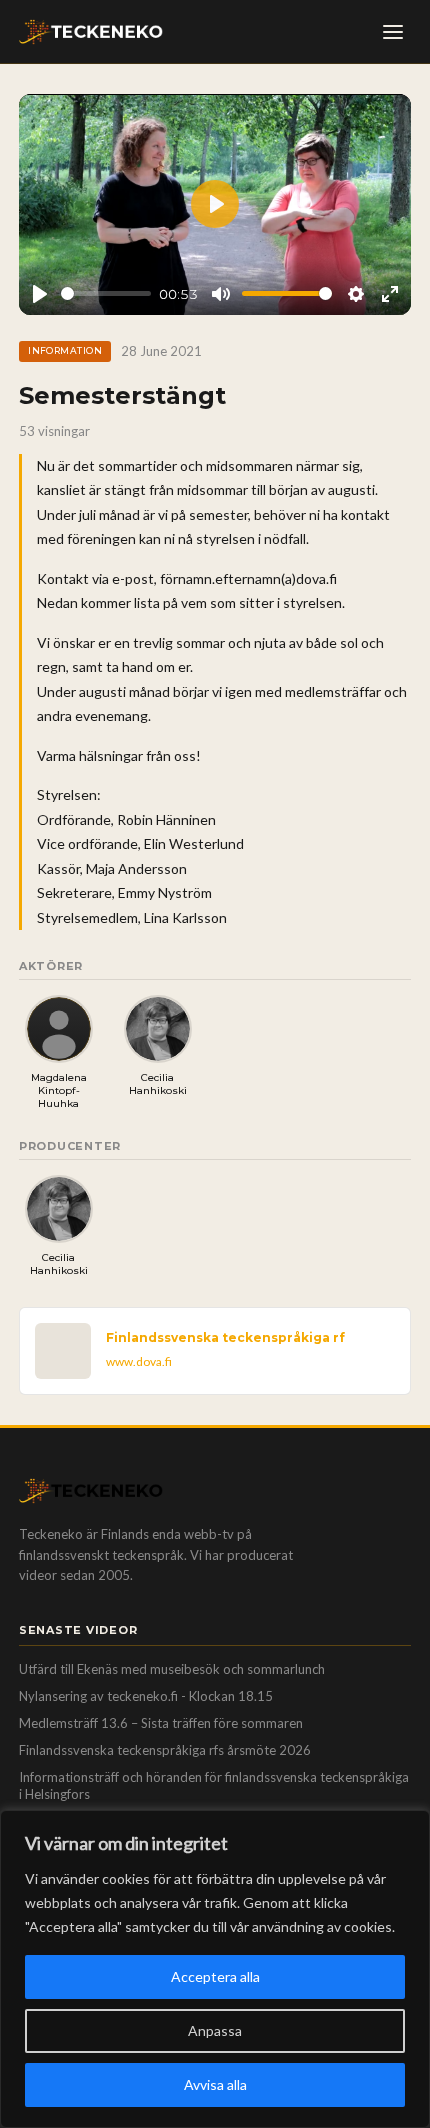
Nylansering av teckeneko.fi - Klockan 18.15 (146, 1696)
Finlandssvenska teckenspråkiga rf (225, 1337)
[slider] (106, 293)
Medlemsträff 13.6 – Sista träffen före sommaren (161, 1723)
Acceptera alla (215, 1976)
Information (65, 350)
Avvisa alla (215, 2084)
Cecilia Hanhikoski (158, 1084)
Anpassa (215, 2030)
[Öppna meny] (393, 32)
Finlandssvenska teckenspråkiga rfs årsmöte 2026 (165, 1750)
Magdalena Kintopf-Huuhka (59, 1090)
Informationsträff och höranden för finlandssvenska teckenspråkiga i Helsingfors (214, 1786)
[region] (215, 1969)
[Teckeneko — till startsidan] (91, 32)
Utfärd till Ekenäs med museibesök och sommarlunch (172, 1669)
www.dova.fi (139, 1361)
